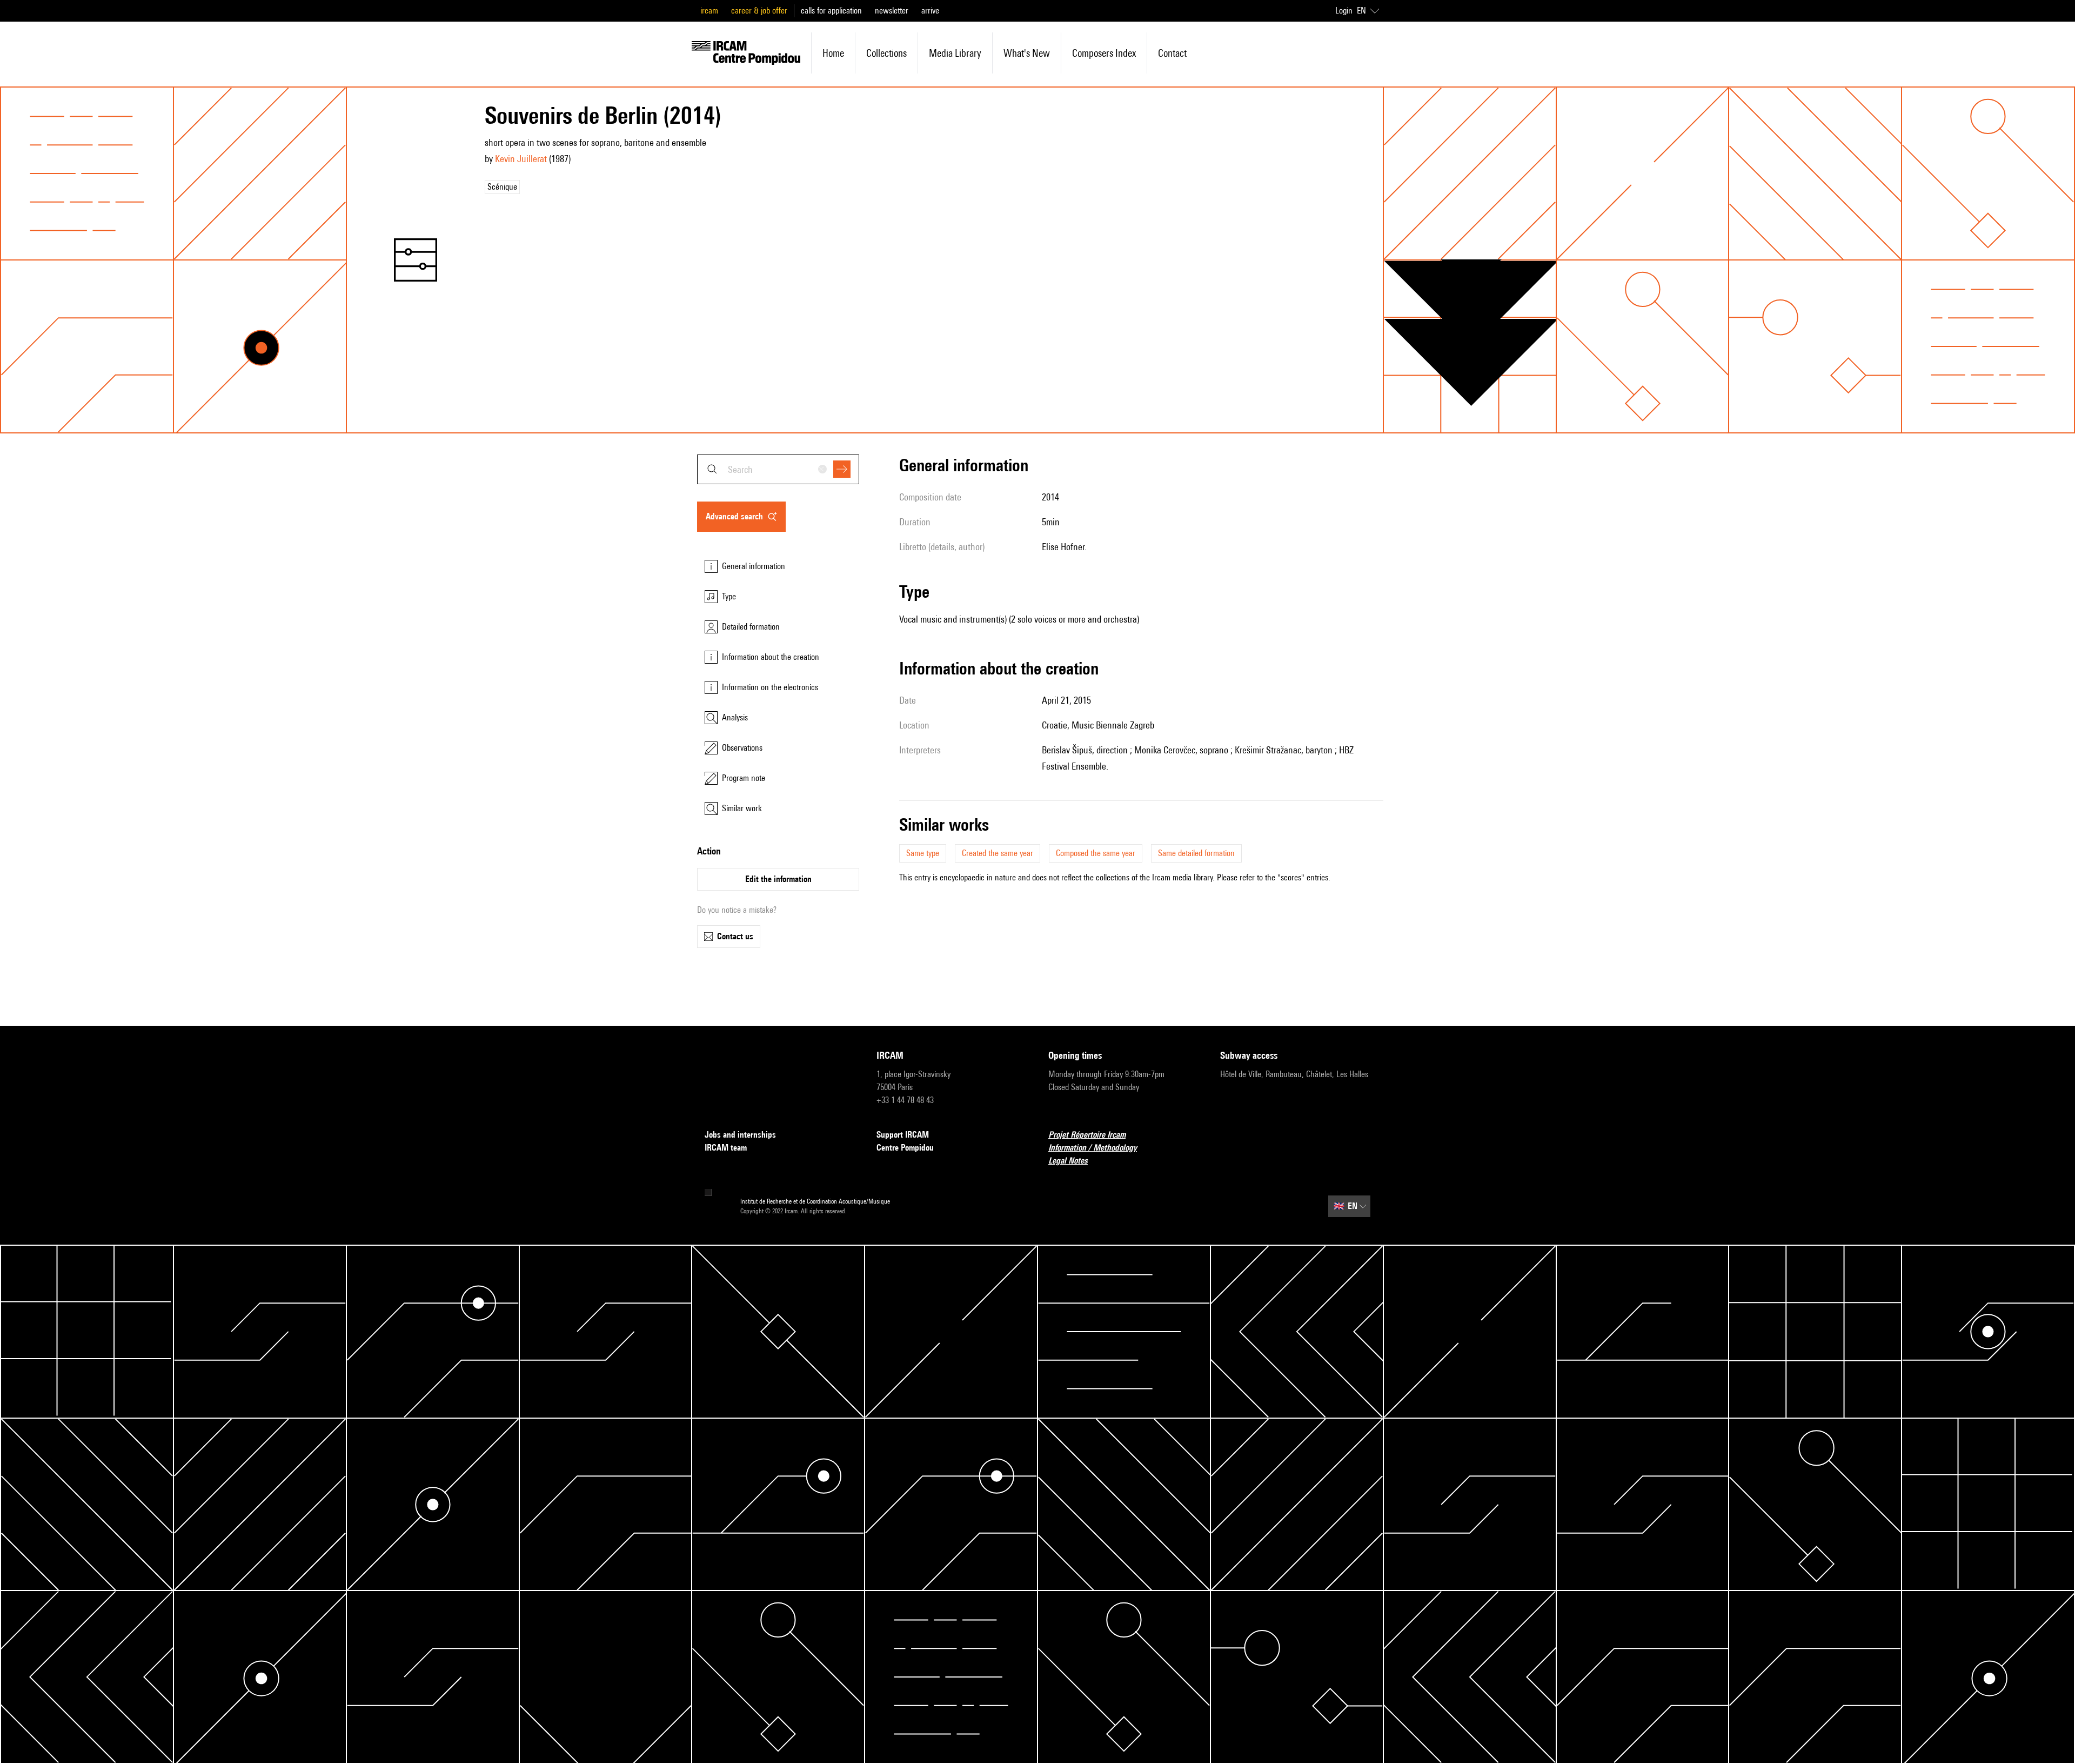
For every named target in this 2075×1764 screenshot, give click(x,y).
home (833, 53)
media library (955, 53)
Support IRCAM (903, 1135)
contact (1172, 53)
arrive (930, 11)
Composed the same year (1096, 853)
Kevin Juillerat (521, 159)
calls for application (831, 11)
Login (1344, 11)
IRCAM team (726, 1148)
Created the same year (998, 853)
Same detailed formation (1196, 853)
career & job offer (759, 11)
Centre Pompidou (905, 1148)
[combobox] (778, 469)
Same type (923, 853)
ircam (709, 11)
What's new (1027, 53)
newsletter (892, 11)
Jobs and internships (740, 1135)
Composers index (1104, 53)
